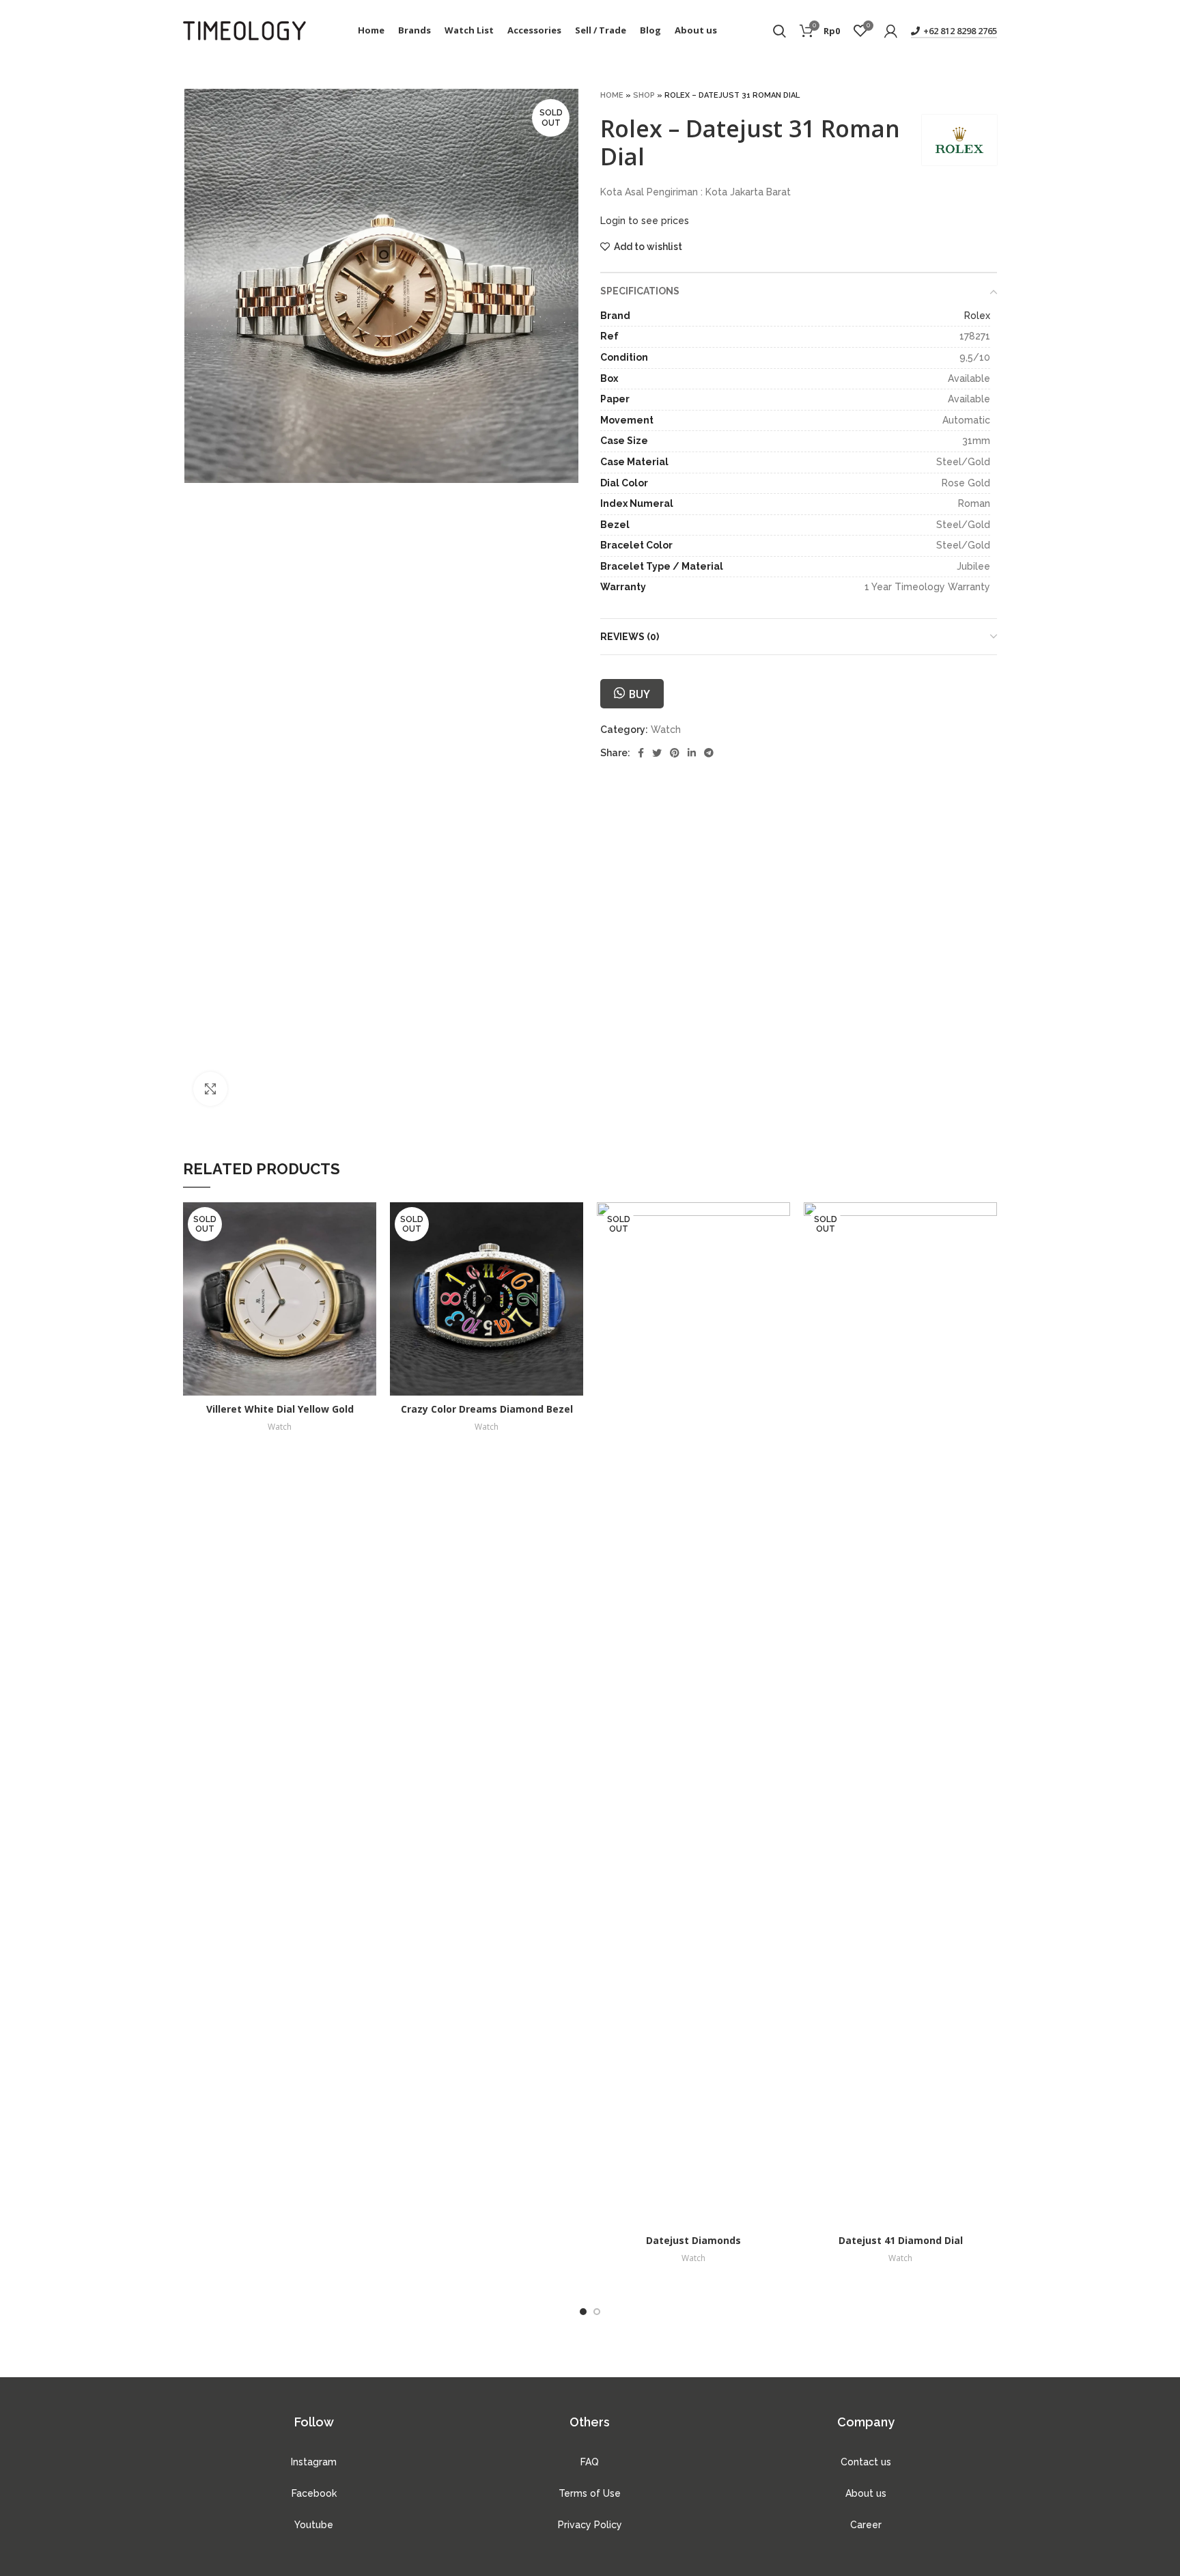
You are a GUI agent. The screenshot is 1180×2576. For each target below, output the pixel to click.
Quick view (366, 1224)
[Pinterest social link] (675, 753)
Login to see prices (645, 221)
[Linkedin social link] (692, 753)
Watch (666, 730)
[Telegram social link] (709, 753)
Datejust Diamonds (693, 2240)
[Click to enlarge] (210, 1089)
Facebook (314, 2493)
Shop (644, 95)
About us (866, 2493)
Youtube (314, 2525)
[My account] (891, 31)
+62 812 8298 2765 (960, 31)
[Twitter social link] (657, 753)
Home (612, 95)
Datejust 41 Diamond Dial (901, 2240)
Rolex (977, 316)
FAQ (590, 2462)
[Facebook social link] (641, 753)
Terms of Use (590, 2493)
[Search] (779, 31)
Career (866, 2525)
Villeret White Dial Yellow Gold (280, 1409)
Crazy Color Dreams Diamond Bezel (487, 1409)
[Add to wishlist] (366, 1255)
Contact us (866, 2462)
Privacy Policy (590, 2525)
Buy (639, 694)
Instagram (314, 2462)
